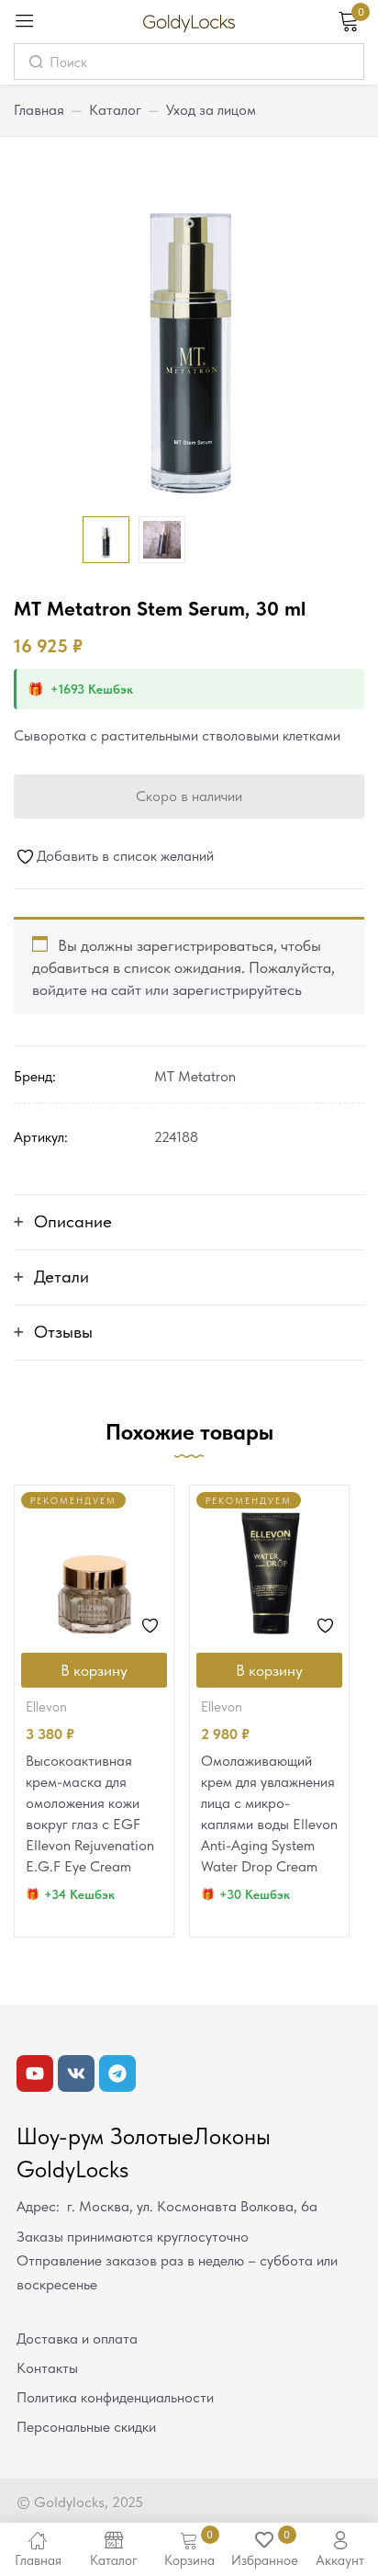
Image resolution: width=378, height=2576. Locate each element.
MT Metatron (195, 1076)
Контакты (47, 2368)
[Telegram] (117, 2073)
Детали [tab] (61, 1277)
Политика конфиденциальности (115, 2397)
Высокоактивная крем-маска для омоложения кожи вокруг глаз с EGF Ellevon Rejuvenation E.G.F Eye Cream (90, 1813)
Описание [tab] (73, 1221)
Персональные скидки (86, 2427)
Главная (39, 110)
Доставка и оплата (77, 2339)
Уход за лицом (211, 110)
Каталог (115, 110)
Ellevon (46, 1707)
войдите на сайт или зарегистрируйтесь (167, 989)
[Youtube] (35, 2073)
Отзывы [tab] (63, 1332)
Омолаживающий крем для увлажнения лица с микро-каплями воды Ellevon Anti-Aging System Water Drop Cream (269, 1813)
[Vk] (76, 2073)
